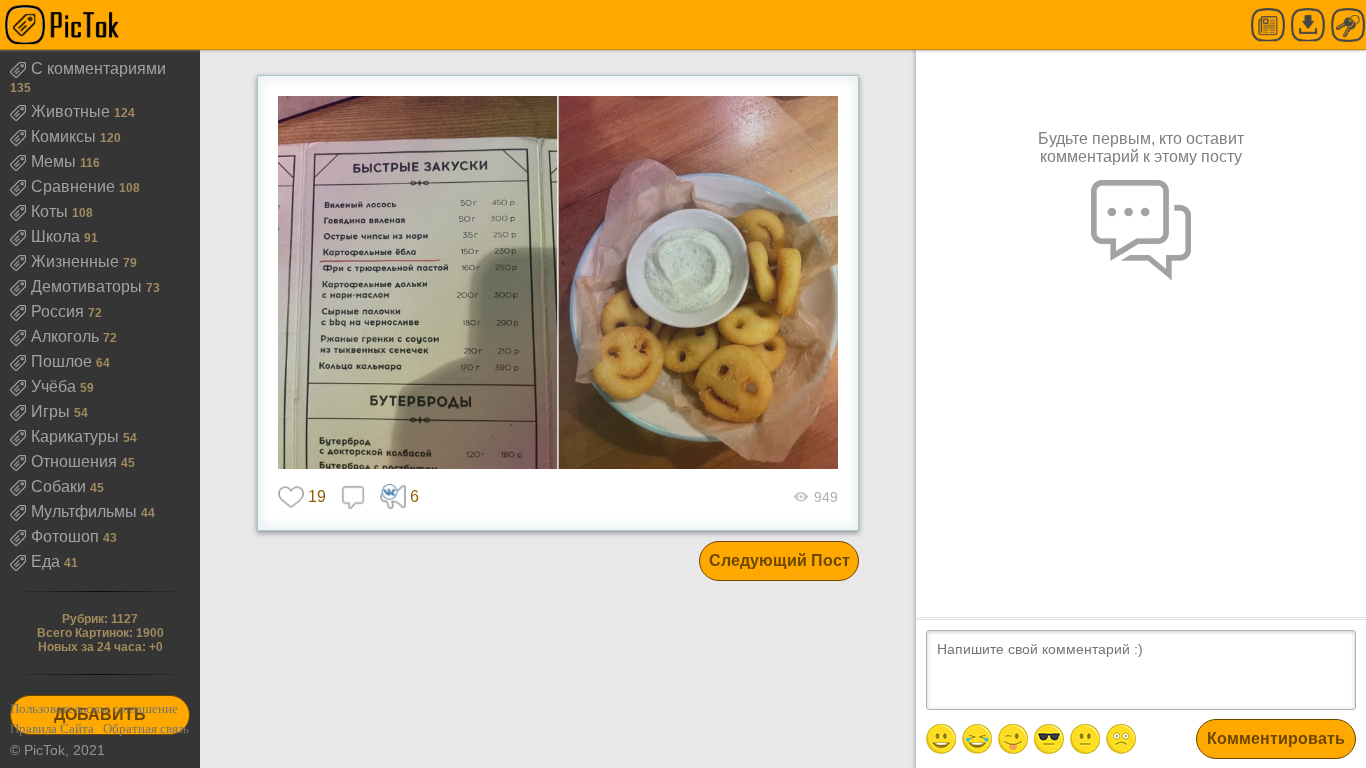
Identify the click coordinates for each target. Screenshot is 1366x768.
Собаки (60, 486)
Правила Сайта (52, 728)
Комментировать (1276, 738)
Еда (47, 561)
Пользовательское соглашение (94, 708)
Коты (51, 211)
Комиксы (65, 136)
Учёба (55, 386)
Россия (59, 311)
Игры (52, 411)
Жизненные (77, 261)
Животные (72, 111)
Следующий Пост (779, 560)
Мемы (55, 161)
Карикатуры (77, 436)
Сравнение (75, 186)
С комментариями (98, 68)
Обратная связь (146, 728)
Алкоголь (67, 336)
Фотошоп (67, 536)
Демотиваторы (88, 286)
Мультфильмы (86, 511)
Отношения (76, 461)
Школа (57, 236)
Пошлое (63, 361)
